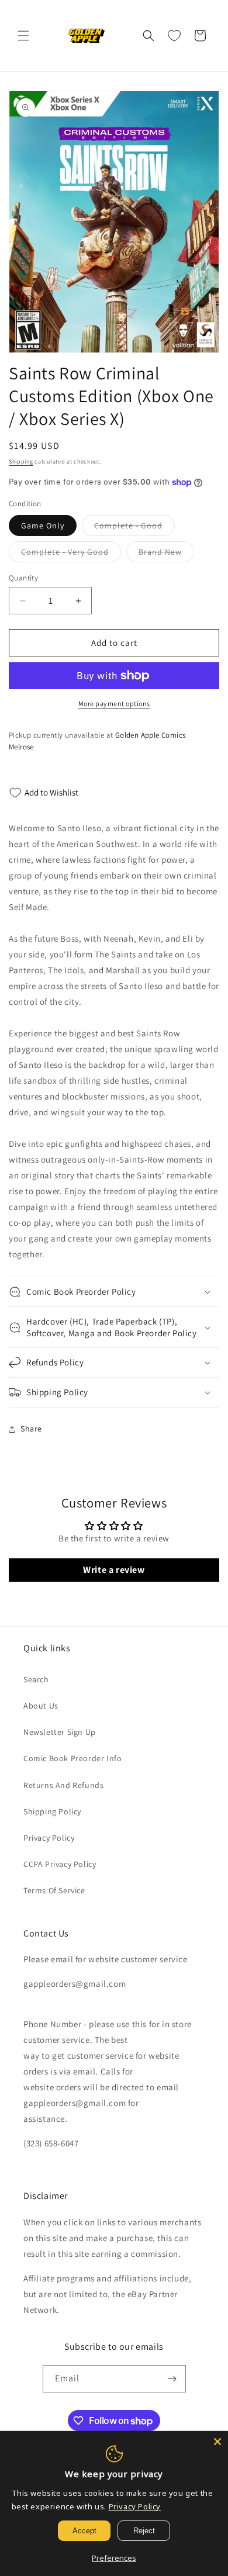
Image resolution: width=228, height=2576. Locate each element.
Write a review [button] (114, 1570)
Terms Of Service (54, 1890)
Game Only (43, 525)
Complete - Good (134, 528)
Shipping (21, 461)
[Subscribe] (172, 2379)
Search (36, 1679)
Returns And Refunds (63, 1785)
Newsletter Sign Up (60, 1732)
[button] (23, 36)
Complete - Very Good (71, 554)
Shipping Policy (52, 1811)
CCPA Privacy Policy (60, 1864)
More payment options (114, 703)
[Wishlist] (174, 36)
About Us (41, 1706)
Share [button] (31, 1429)
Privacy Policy (49, 1838)
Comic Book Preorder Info (72, 1758)
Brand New (166, 554)
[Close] (217, 2442)
